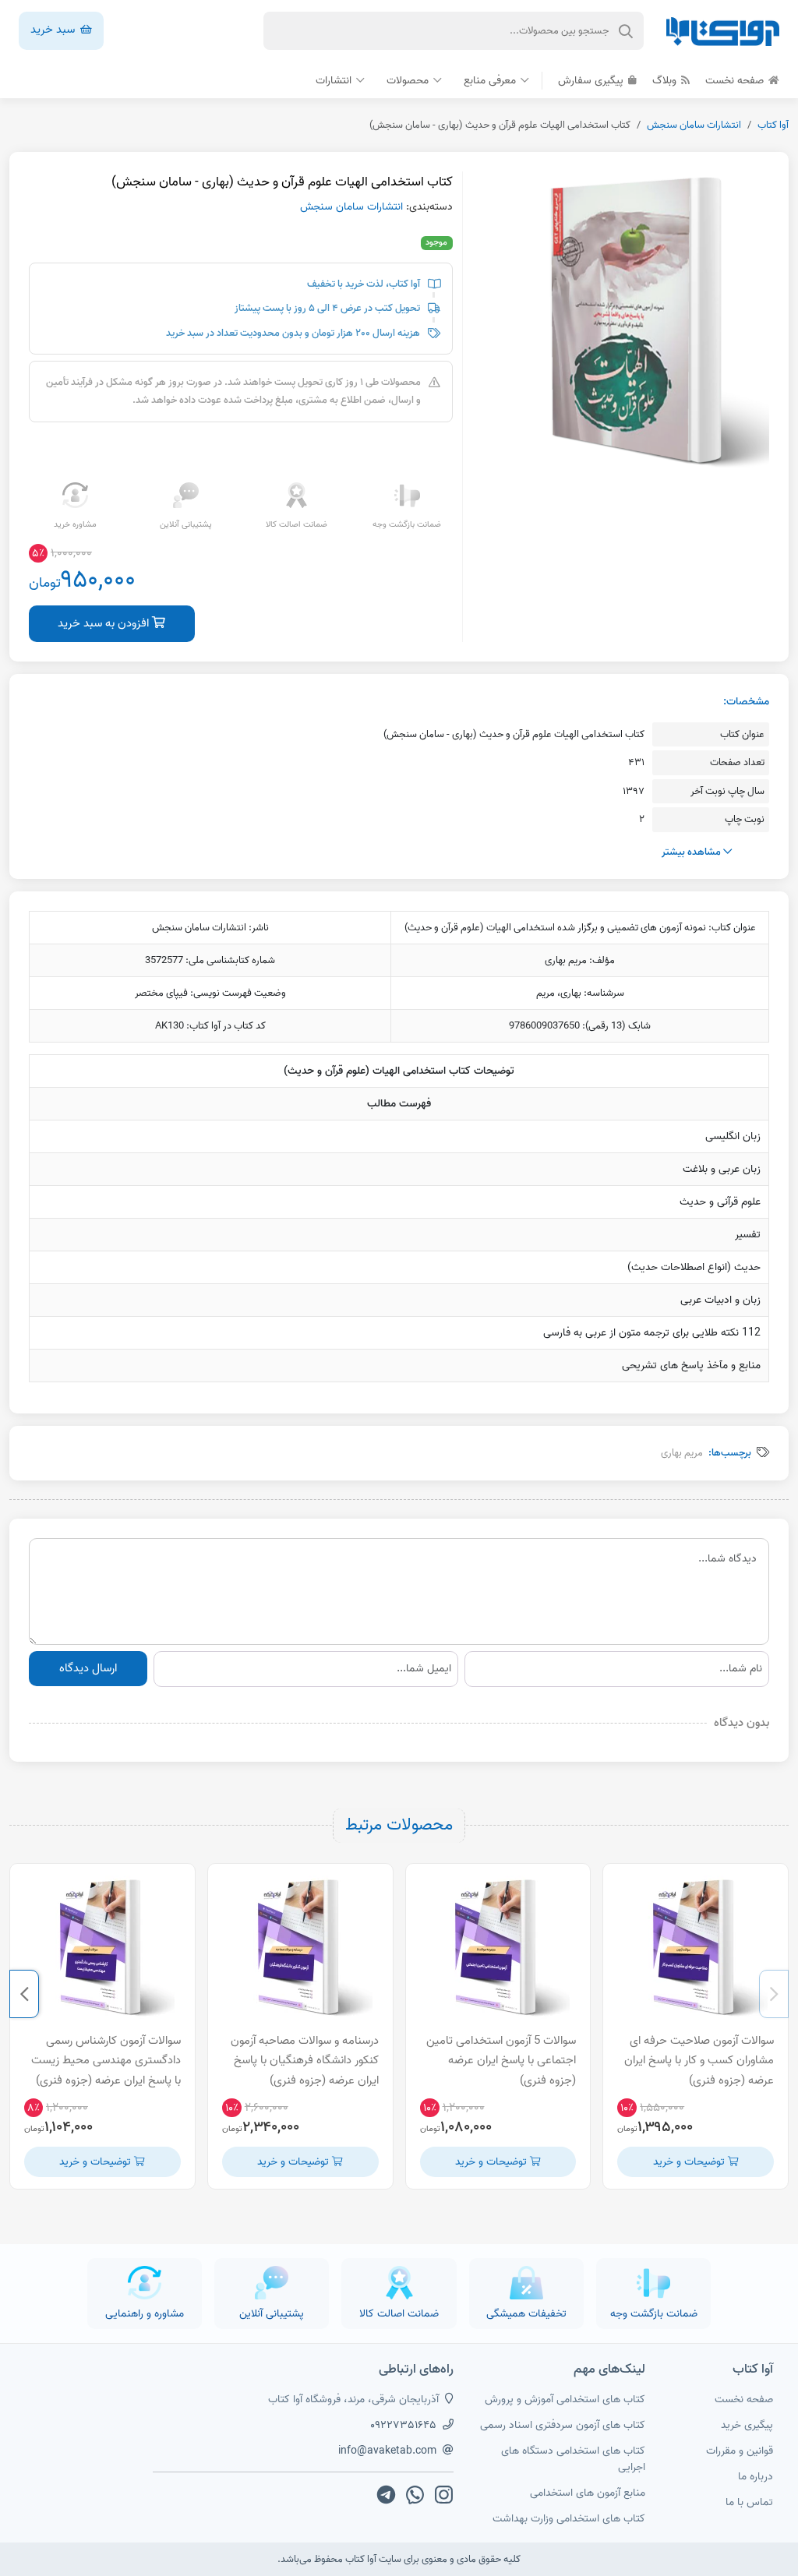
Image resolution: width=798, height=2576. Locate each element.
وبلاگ (666, 81)
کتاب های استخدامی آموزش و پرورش (565, 2400)
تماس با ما (749, 2502)
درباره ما (756, 2477)
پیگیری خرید (747, 2425)
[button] (774, 1994)
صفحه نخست (736, 81)
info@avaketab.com (387, 2451)
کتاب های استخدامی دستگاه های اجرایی (573, 2459)
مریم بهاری (682, 1453)
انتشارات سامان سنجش (694, 125)
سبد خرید (54, 30)
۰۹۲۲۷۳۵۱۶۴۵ (403, 2425)
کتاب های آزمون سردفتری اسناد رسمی (563, 2425)
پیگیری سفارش (592, 81)
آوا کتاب (773, 125)
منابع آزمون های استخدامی (588, 2493)
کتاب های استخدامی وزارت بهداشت (569, 2519)
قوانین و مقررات (740, 2451)
